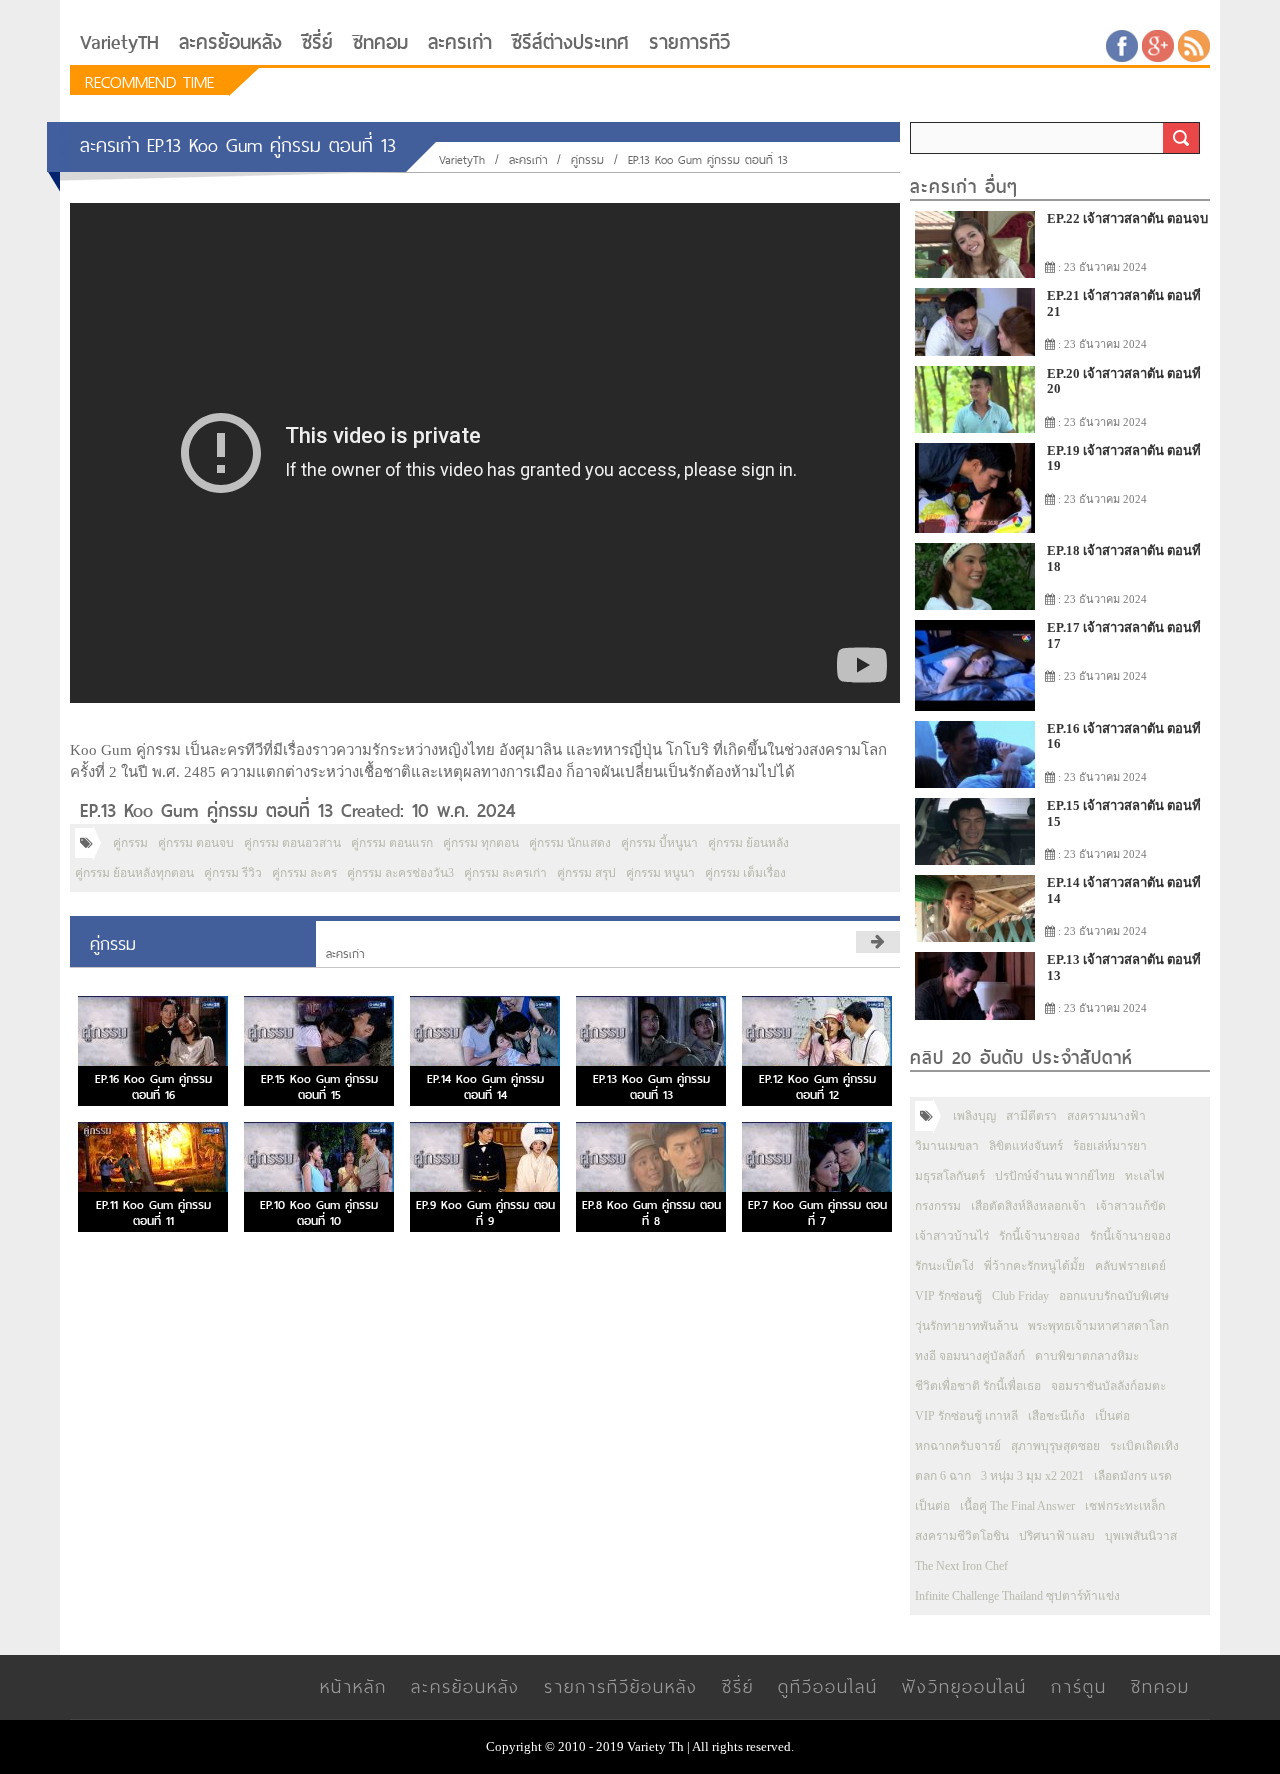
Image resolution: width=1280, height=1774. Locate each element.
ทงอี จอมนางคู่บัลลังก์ (970, 1356)
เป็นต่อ (1112, 1416)
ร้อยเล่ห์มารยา (1110, 1146)
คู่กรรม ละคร (304, 873)
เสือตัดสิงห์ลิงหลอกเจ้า (1028, 1206)
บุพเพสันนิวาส (1141, 1536)
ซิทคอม (380, 42)
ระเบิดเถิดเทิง (1144, 1446)
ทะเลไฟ (1145, 1176)
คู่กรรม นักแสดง (570, 843)
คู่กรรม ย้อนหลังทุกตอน (134, 873)
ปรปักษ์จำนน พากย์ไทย (1055, 1176)
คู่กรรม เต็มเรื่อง (745, 873)
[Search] (1181, 138)
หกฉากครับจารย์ (958, 1446)
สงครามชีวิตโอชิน (962, 1536)
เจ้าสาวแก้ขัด (1131, 1206)
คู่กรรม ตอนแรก (392, 843)
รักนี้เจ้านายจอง (1039, 1236)
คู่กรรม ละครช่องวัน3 (400, 873)
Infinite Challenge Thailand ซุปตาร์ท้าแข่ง (1017, 1596)
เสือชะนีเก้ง (1056, 1416)
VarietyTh (462, 160)
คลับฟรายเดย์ (1130, 1266)
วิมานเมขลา (947, 1146)
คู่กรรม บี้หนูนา (659, 843)
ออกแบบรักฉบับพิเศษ (1114, 1296)
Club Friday (1020, 1296)
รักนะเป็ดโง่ (944, 1266)
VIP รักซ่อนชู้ (948, 1296)
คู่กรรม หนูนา (660, 873)
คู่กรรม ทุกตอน (481, 843)
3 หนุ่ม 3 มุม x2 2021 (1032, 1476)
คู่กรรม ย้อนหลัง (748, 843)
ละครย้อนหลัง (230, 42)
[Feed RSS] (1194, 44)
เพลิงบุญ (974, 1116)
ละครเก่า (460, 42)
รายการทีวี (689, 42)
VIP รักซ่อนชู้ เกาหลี (966, 1416)
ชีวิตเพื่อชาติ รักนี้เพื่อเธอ (978, 1386)
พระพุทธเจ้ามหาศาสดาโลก (1098, 1326)
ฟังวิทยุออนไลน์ (964, 1686)
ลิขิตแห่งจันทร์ (1026, 1146)
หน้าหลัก (353, 1686)
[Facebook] (1122, 44)
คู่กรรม (587, 160)
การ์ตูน (1079, 1686)
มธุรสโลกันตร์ (950, 1176)
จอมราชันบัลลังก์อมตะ (1108, 1386)
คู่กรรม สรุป (586, 873)
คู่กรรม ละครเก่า (505, 873)
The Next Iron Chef (961, 1566)
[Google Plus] (1158, 44)
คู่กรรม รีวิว (233, 873)
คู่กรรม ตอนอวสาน (292, 843)
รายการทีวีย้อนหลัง (621, 1686)
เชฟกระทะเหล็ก (1125, 1506)
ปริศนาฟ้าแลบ (1057, 1536)
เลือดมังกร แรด (1133, 1476)
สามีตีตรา (1031, 1116)
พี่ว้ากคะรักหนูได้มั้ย (1034, 1266)
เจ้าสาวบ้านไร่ (952, 1236)
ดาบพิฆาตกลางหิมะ (1087, 1356)
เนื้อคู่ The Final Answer (1017, 1506)
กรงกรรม (938, 1206)
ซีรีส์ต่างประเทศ (570, 42)
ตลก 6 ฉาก (943, 1476)
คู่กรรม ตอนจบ (196, 843)
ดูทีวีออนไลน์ (828, 1686)
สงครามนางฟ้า (1106, 1116)
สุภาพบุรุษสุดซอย (1055, 1446)
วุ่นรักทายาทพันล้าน (966, 1326)
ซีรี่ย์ (317, 42)
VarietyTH (119, 42)
